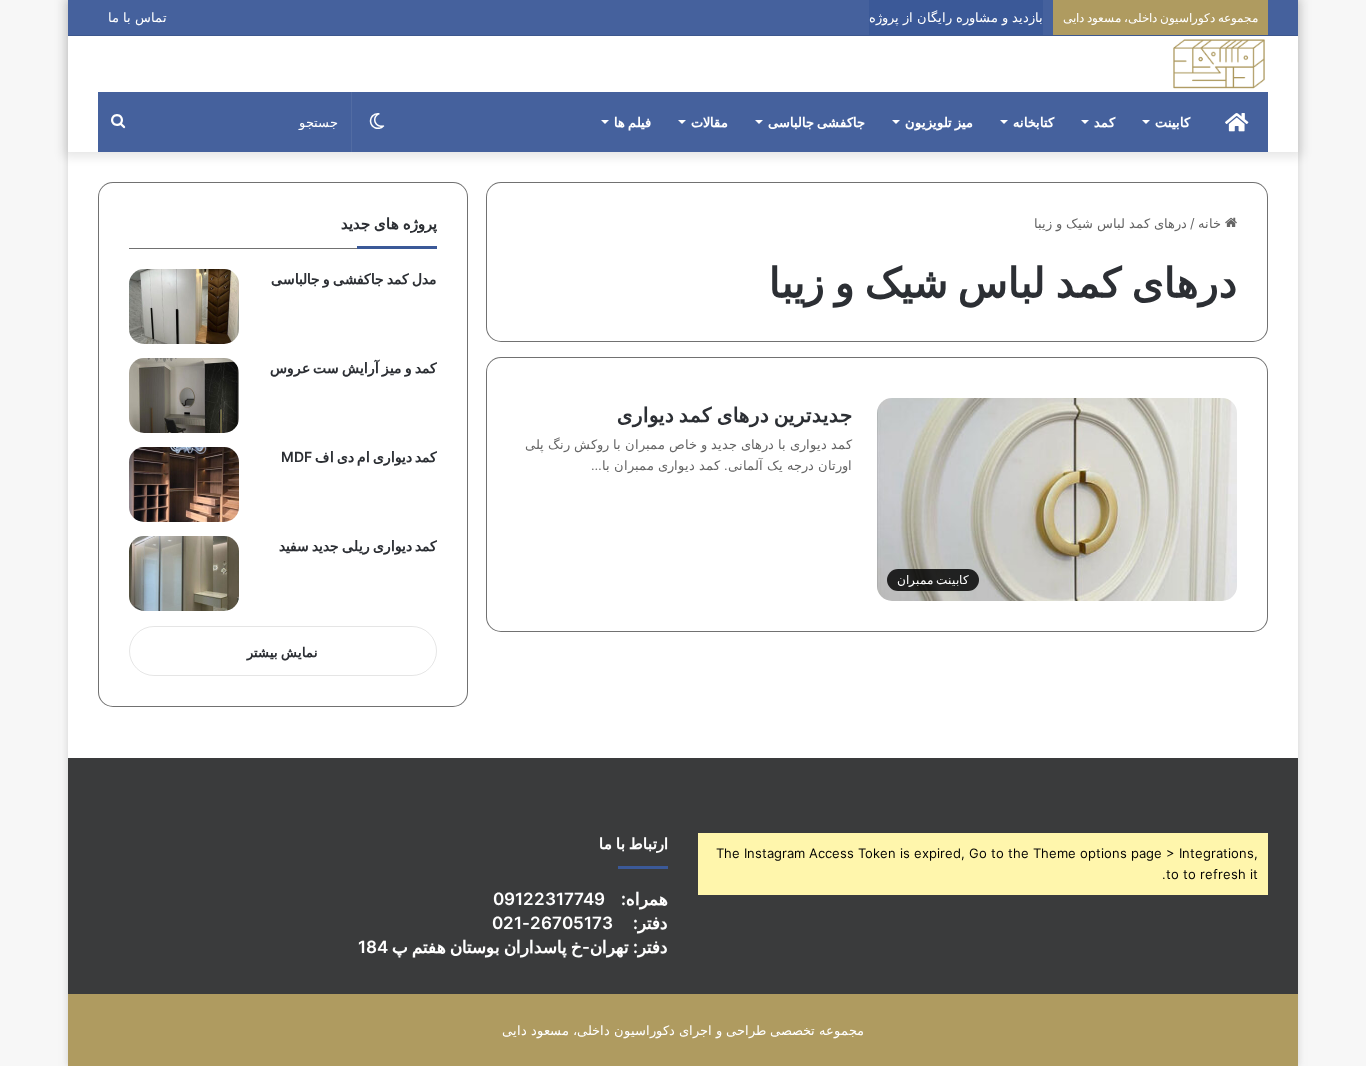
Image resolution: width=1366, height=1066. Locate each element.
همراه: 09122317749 (580, 899)
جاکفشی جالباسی (816, 122)
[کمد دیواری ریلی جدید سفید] (184, 573)
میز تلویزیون (939, 122)
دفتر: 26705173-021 (580, 923)
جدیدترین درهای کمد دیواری (734, 415)
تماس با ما (137, 17)
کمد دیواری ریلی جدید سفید (358, 545)
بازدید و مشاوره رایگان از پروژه (956, 17)
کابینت (1172, 122)
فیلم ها (632, 122)
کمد (1104, 122)
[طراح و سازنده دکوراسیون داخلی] (1219, 64)
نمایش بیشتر (282, 652)
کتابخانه (1033, 122)
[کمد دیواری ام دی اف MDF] (184, 484)
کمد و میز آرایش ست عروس (353, 367)
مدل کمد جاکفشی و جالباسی (354, 278)
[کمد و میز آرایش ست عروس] (184, 395)
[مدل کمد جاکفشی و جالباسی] (184, 306)
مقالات (709, 122)
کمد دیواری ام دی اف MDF (359, 456)
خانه (1211, 223)
